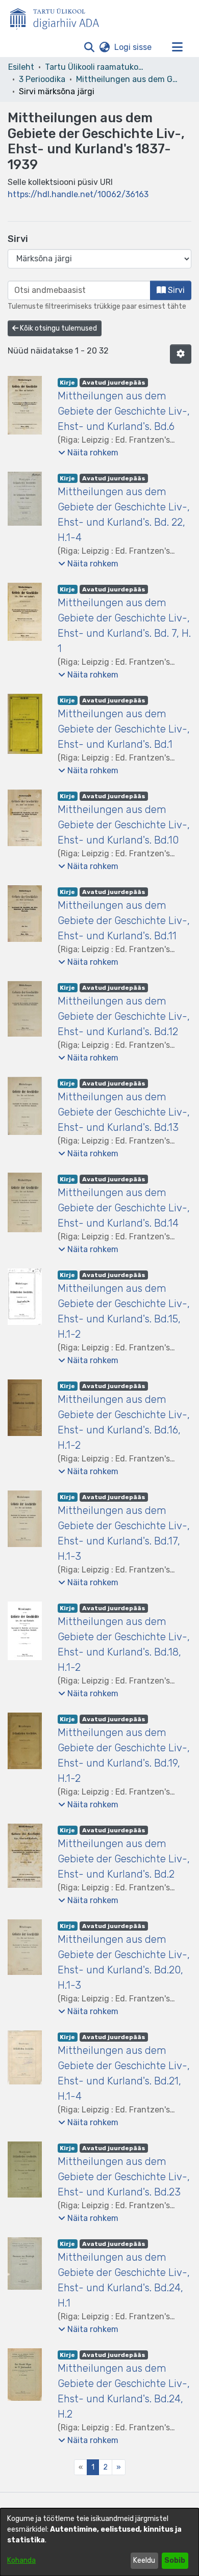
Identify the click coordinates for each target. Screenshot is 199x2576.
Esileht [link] (21, 67)
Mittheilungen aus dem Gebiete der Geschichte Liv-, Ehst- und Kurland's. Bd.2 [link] (124, 1859)
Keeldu (144, 2560)
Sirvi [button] (175, 290)
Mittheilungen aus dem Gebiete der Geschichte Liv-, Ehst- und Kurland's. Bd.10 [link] (124, 825)
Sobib (175, 2560)
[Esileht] (59, 17)
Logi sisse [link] (133, 47)
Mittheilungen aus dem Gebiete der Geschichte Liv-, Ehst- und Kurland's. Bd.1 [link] (124, 729)
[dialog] (99, 2542)
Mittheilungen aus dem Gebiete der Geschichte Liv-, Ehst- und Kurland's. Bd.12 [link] (124, 1016)
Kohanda (21, 2560)
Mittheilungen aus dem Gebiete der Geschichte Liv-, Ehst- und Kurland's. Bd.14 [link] (124, 1208)
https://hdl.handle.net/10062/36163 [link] (78, 194)
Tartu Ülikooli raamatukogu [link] (96, 67)
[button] (89, 47)
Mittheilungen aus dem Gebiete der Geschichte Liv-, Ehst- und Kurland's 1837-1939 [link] (127, 79)
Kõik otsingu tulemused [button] (58, 328)
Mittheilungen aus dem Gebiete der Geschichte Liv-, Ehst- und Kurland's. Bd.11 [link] (124, 920)
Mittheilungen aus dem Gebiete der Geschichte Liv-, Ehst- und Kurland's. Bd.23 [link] (124, 2177)
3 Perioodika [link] (42, 79)
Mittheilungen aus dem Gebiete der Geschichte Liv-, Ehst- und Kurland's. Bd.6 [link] (124, 411)
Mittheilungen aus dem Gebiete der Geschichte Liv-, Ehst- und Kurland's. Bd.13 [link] (124, 1112)
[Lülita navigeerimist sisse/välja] (177, 47)
